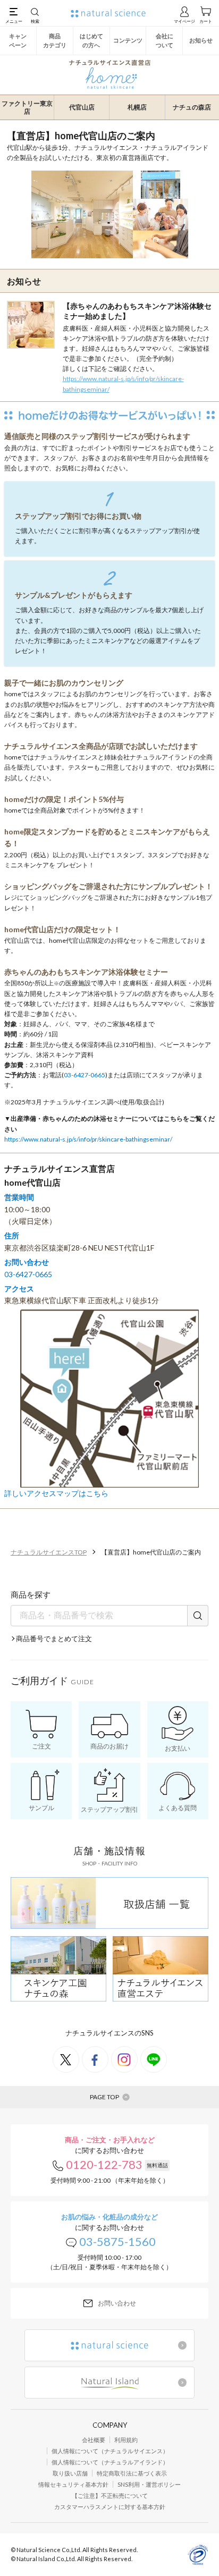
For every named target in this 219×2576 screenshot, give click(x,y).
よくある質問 (178, 1808)
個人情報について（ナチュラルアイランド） (110, 2462)
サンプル (41, 1808)
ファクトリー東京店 (27, 108)
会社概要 (94, 2440)
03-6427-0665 (85, 1075)
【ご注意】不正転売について (110, 2495)
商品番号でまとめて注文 (54, 1638)
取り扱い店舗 (70, 2473)
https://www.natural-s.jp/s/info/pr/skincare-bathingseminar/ (123, 384)
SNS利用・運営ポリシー (149, 2484)
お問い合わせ (117, 2303)
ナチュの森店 (192, 107)
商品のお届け (109, 1746)
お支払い (178, 1748)
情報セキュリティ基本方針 (73, 2484)
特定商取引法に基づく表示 (132, 2473)
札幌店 (137, 107)
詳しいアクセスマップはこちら (56, 1493)
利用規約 (126, 2440)
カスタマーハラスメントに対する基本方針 (110, 2507)
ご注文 (41, 1746)
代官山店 (82, 107)
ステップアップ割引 (109, 1809)
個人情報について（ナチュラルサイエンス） (110, 2451)
